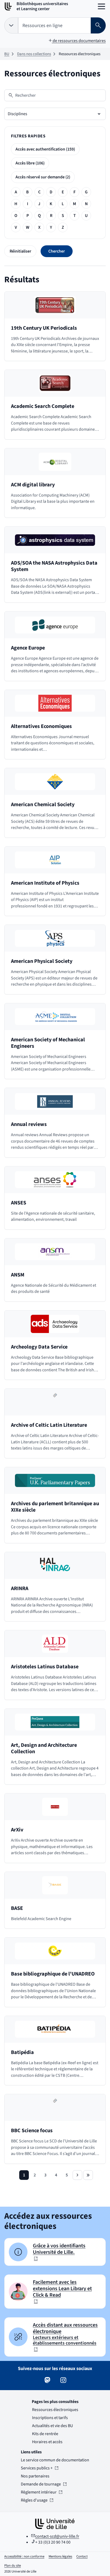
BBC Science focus (32, 2131)
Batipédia (22, 2052)
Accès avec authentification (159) (45, 149)
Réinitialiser (20, 251)
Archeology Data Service (39, 1347)
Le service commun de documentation (55, 2460)
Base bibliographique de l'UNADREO (53, 1974)
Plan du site (13, 2566)
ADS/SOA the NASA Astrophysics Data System (54, 566)
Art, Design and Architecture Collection (44, 1748)
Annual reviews (29, 1124)
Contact (82, 2556)
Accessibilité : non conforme (24, 2556)
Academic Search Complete (43, 406)
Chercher (57, 251)
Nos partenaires (35, 2476)
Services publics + (37, 2468)
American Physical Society (42, 961)
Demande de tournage (41, 2484)
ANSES (19, 1203)
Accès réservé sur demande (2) (43, 177)
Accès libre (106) (30, 163)
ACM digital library (33, 485)
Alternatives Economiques (41, 726)
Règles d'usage (37, 2500)
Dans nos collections (34, 54)
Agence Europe (28, 648)
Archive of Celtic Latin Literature (49, 1425)
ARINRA (20, 1589)
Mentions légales (60, 2556)
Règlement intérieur (39, 2492)
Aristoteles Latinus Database (45, 1667)
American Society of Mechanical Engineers (48, 1043)
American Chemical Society (43, 805)
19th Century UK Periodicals (44, 328)
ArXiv (17, 1830)
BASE (17, 1908)
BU (7, 54)
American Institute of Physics (45, 883)
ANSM (18, 1275)
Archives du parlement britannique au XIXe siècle (55, 1507)
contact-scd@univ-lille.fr (57, 2536)
